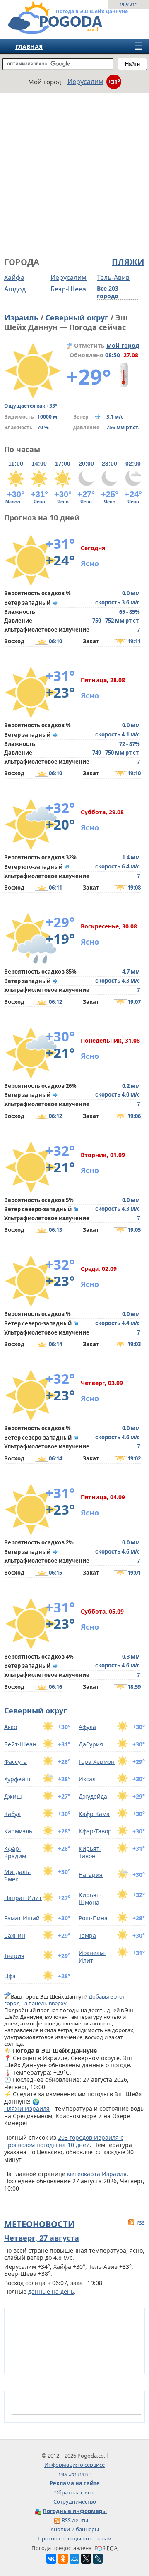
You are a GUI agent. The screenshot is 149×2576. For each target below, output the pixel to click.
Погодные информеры (75, 2511)
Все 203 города (108, 292)
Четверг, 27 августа (42, 2238)
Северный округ (77, 317)
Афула (87, 1727)
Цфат (11, 1976)
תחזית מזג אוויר (75, 2474)
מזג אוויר (128, 4)
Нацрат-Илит (23, 1898)
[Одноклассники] (63, 2559)
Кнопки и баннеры (75, 2529)
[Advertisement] (74, 174)
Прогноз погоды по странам (75, 2538)
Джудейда (93, 1796)
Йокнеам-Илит (92, 1957)
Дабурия (91, 1744)
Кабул (12, 1814)
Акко (11, 1727)
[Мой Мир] (74, 2559)
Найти (132, 64)
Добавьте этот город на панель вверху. (65, 2000)
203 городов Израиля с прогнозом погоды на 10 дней (64, 2141)
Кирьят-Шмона (90, 1899)
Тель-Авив (113, 277)
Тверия (14, 1956)
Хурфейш (17, 1779)
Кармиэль (18, 1831)
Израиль (21, 317)
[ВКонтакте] (51, 2559)
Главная (29, 47)
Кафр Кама (94, 1814)
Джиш (13, 1796)
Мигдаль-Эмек (18, 1875)
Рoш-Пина (93, 1918)
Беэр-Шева (68, 289)
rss (141, 2222)
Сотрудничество (75, 2501)
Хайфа (14, 277)
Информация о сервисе (74, 2465)
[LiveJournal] (98, 2559)
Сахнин (15, 1935)
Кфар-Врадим (15, 1852)
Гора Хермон (97, 1762)
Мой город (123, 345)
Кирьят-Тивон (90, 1852)
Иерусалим (68, 277)
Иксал (87, 1779)
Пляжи (128, 262)
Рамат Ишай (22, 1918)
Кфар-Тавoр (95, 1831)
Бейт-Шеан (20, 1744)
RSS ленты (75, 2520)
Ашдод (15, 289)
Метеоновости (39, 2224)
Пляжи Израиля (27, 2108)
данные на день (51, 2291)
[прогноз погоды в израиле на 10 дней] (47, 30)
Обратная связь (74, 2492)
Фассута (16, 1762)
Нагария (91, 1875)
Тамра (87, 1935)
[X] (86, 2559)
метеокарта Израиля (97, 2174)
